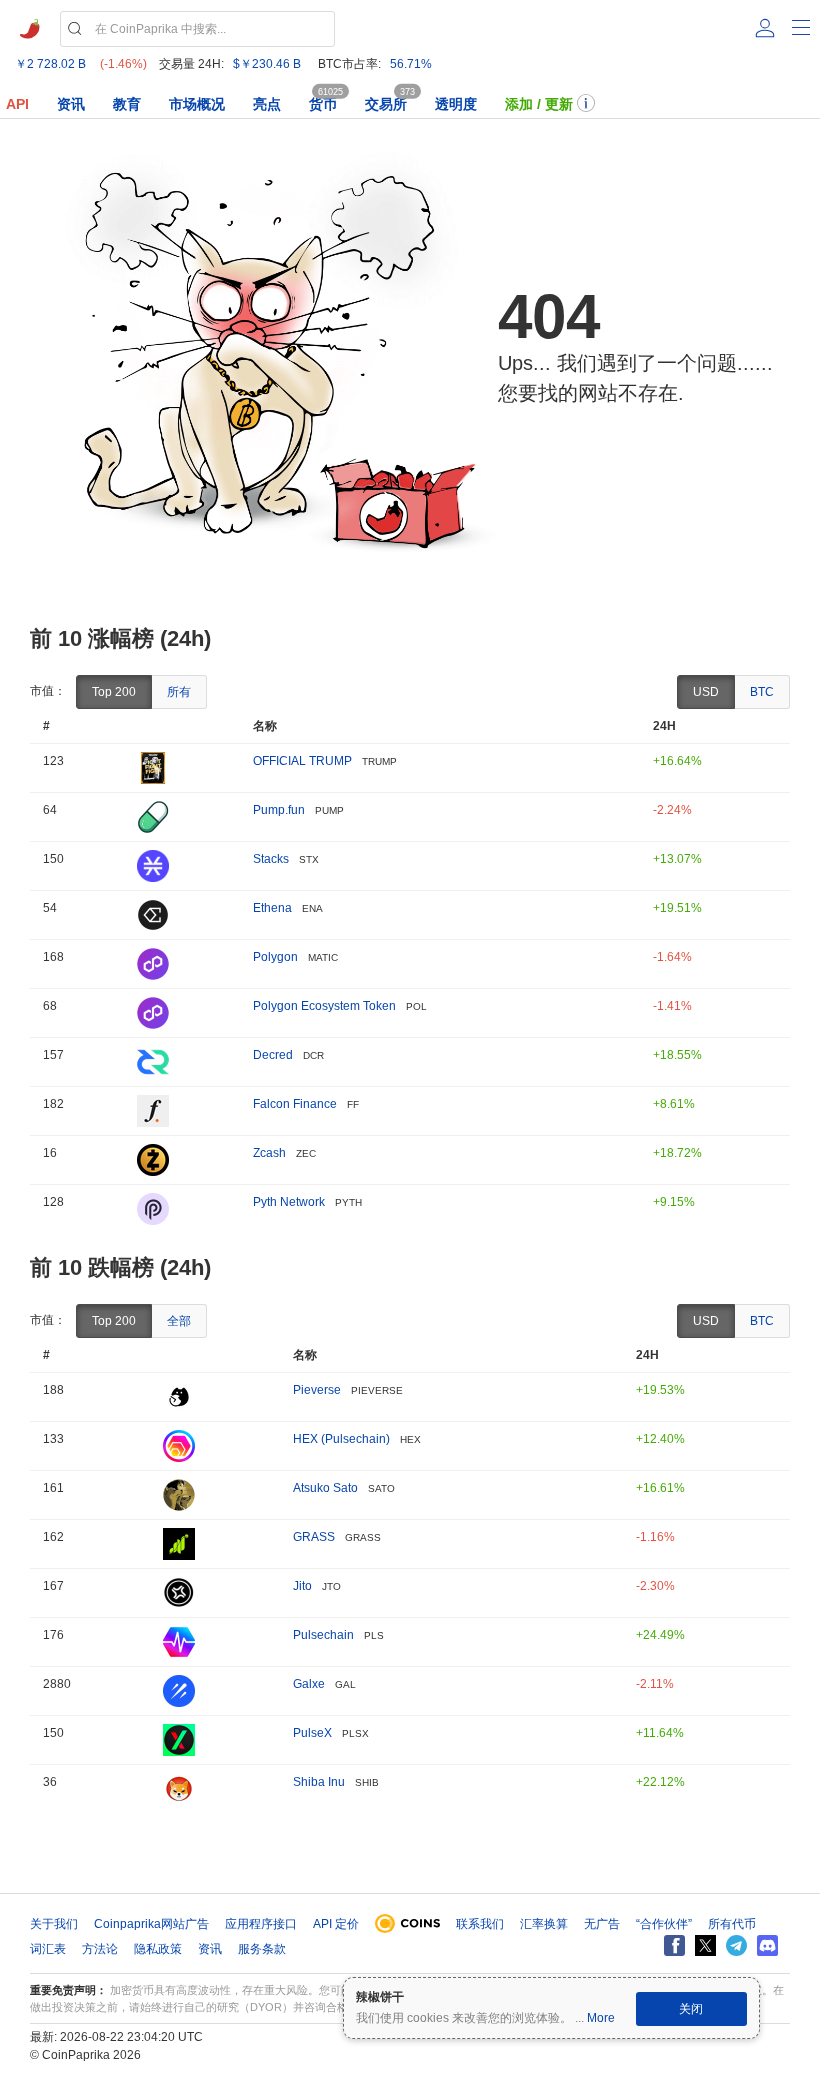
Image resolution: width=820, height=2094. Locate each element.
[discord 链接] (767, 1945)
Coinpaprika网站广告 (151, 1924)
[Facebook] (674, 1945)
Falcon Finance (295, 1104)
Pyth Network (289, 1202)
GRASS (314, 1537)
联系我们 (480, 1924)
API (17, 104)
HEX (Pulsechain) (341, 1439)
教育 (127, 104)
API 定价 (336, 1924)
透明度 (456, 104)
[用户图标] (765, 28)
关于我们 (54, 1924)
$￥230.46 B (267, 64)
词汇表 (48, 1949)
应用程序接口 (261, 1924)
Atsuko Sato (325, 1488)
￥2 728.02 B (50, 64)
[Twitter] (705, 1945)
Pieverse (317, 1390)
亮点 (267, 104)
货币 (323, 104)
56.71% (411, 64)
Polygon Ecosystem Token (324, 1006)
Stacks (271, 859)
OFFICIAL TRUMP (302, 761)
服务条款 (262, 1949)
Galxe (309, 1684)
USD (706, 692)
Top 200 (114, 692)
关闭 (691, 2009)
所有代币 (732, 1924)
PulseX (312, 1733)
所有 (179, 692)
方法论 (100, 1949)
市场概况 (197, 104)
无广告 (602, 1924)
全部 (179, 1321)
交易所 (386, 104)
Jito (302, 1586)
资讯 (71, 104)
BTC (762, 692)
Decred (273, 1055)
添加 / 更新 (539, 104)
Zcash (269, 1153)
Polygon (275, 957)
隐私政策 (158, 1949)
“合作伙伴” (664, 1924)
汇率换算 (544, 1924)
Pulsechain (323, 1635)
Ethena (272, 908)
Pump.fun (279, 810)
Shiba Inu (319, 1782)
